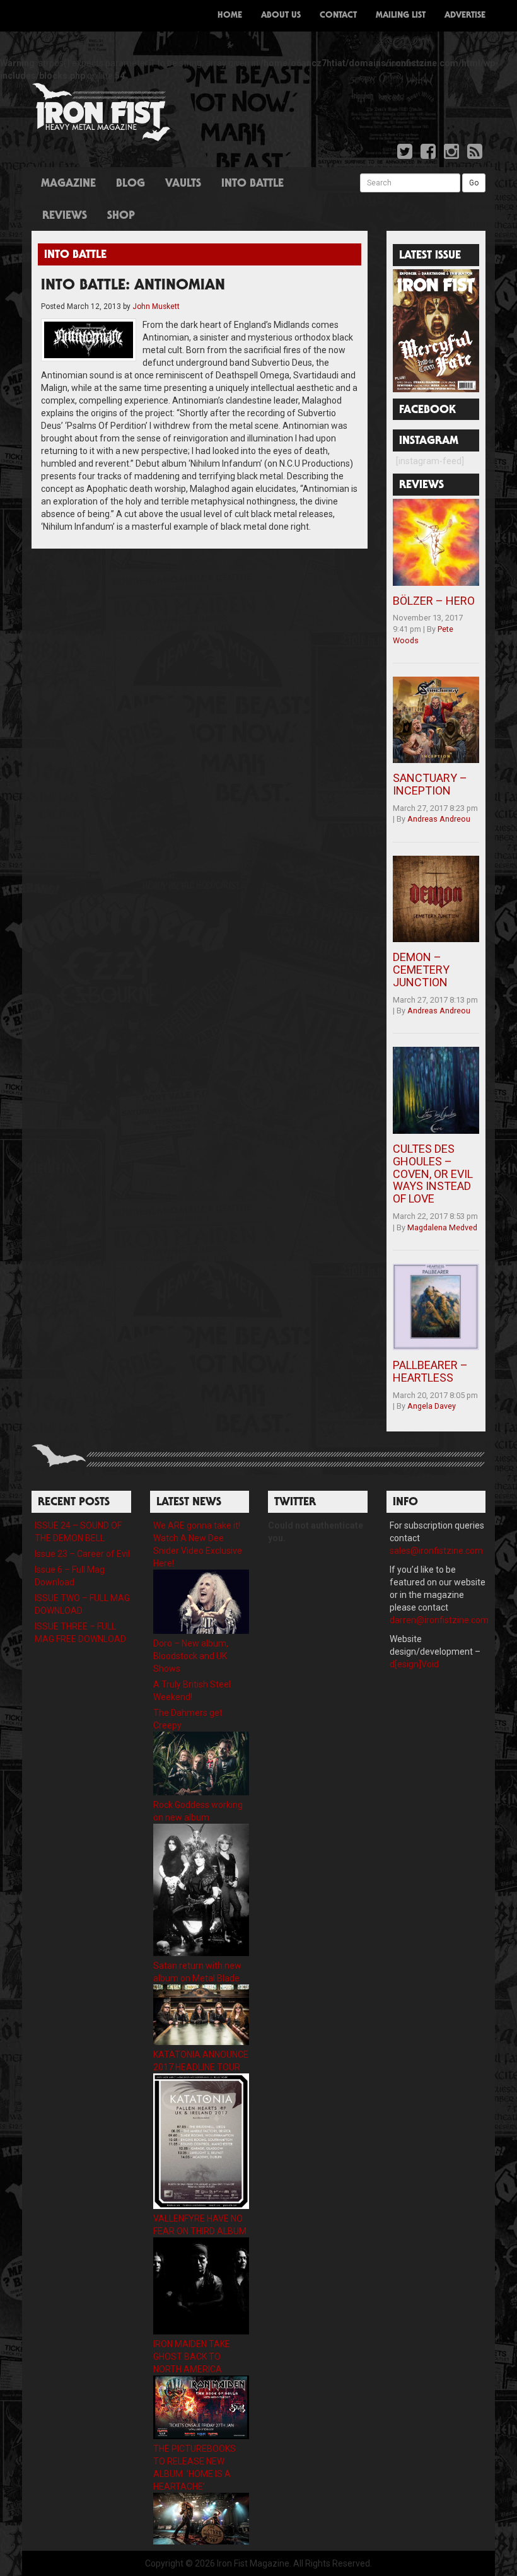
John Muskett (156, 306)
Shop (121, 216)
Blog (131, 184)
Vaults (183, 184)
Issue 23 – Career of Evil (82, 1554)
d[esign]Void (414, 1664)
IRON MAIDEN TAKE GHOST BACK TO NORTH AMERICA (192, 2357)
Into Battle (253, 184)
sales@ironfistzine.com (436, 1551)
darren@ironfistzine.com (439, 1620)
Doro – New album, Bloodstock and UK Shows (191, 1656)
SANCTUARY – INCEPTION (430, 784)
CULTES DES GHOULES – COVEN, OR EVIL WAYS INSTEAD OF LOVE (433, 1174)
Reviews (65, 216)
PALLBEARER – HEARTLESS (430, 1371)
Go (474, 183)
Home (230, 16)
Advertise (465, 16)
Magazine (68, 184)
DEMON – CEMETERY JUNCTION (421, 970)
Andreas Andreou (439, 819)
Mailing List (401, 16)
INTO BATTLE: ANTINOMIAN (133, 286)
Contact (338, 16)
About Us (281, 16)
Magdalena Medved (442, 1227)
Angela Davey (432, 1406)
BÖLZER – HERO (434, 601)
